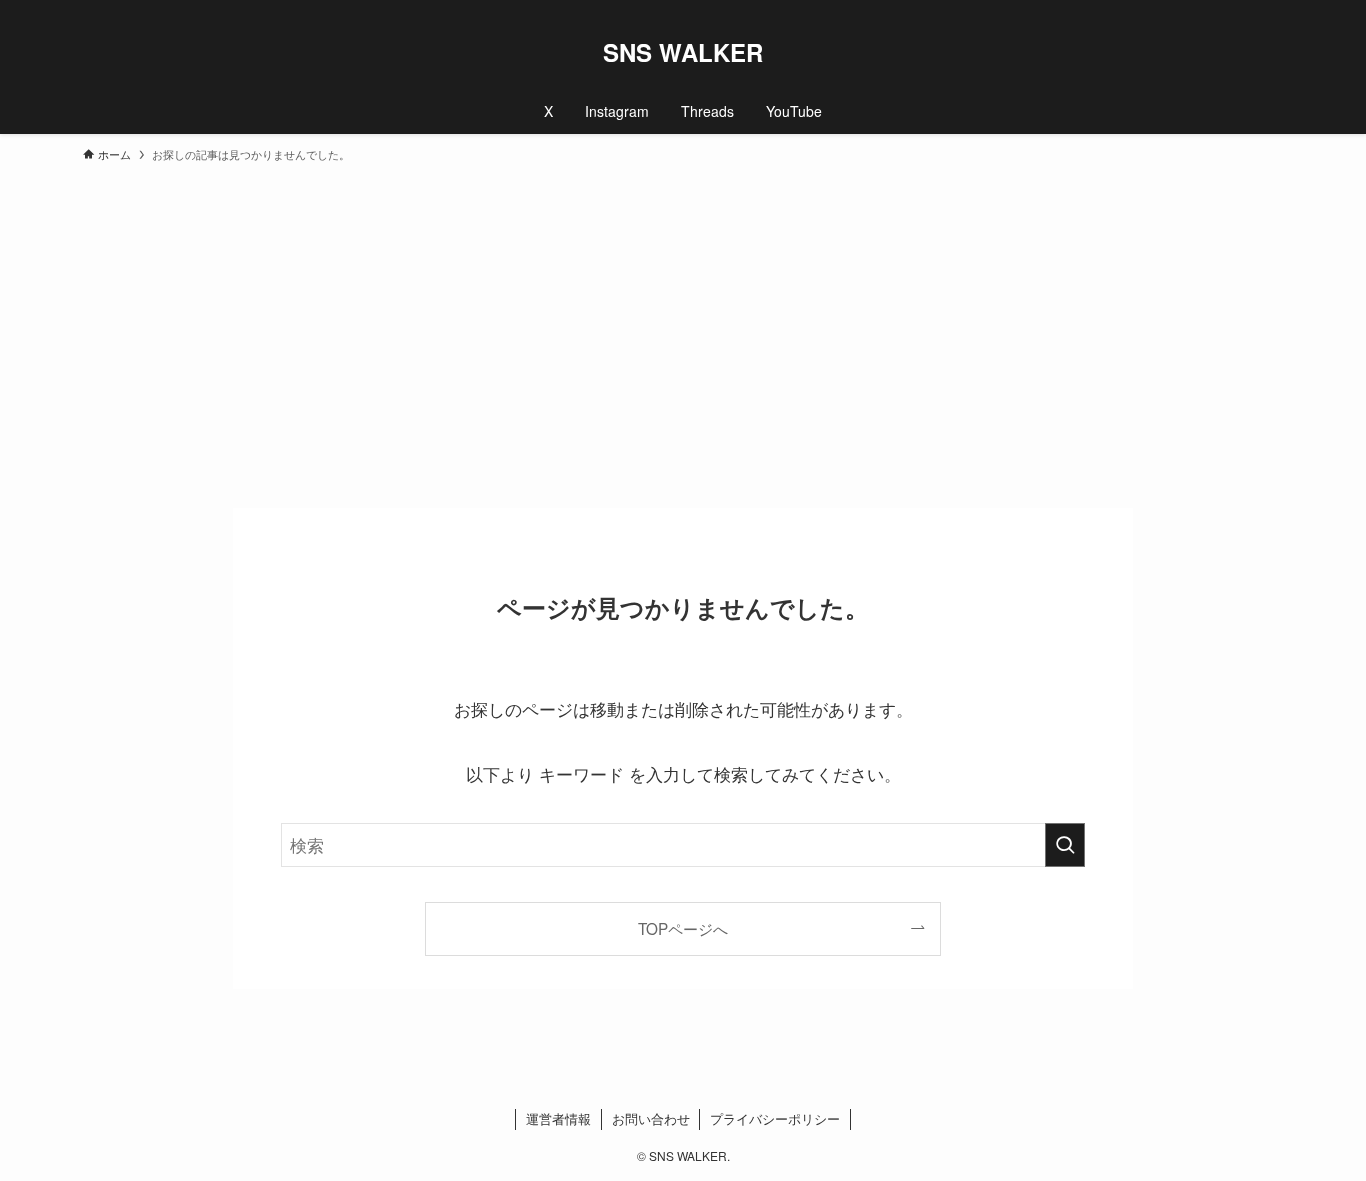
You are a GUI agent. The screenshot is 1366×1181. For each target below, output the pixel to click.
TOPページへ (683, 928)
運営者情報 (558, 1118)
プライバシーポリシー (775, 1118)
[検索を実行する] (1065, 845)
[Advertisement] (683, 326)
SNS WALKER (683, 52)
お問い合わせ (651, 1118)
